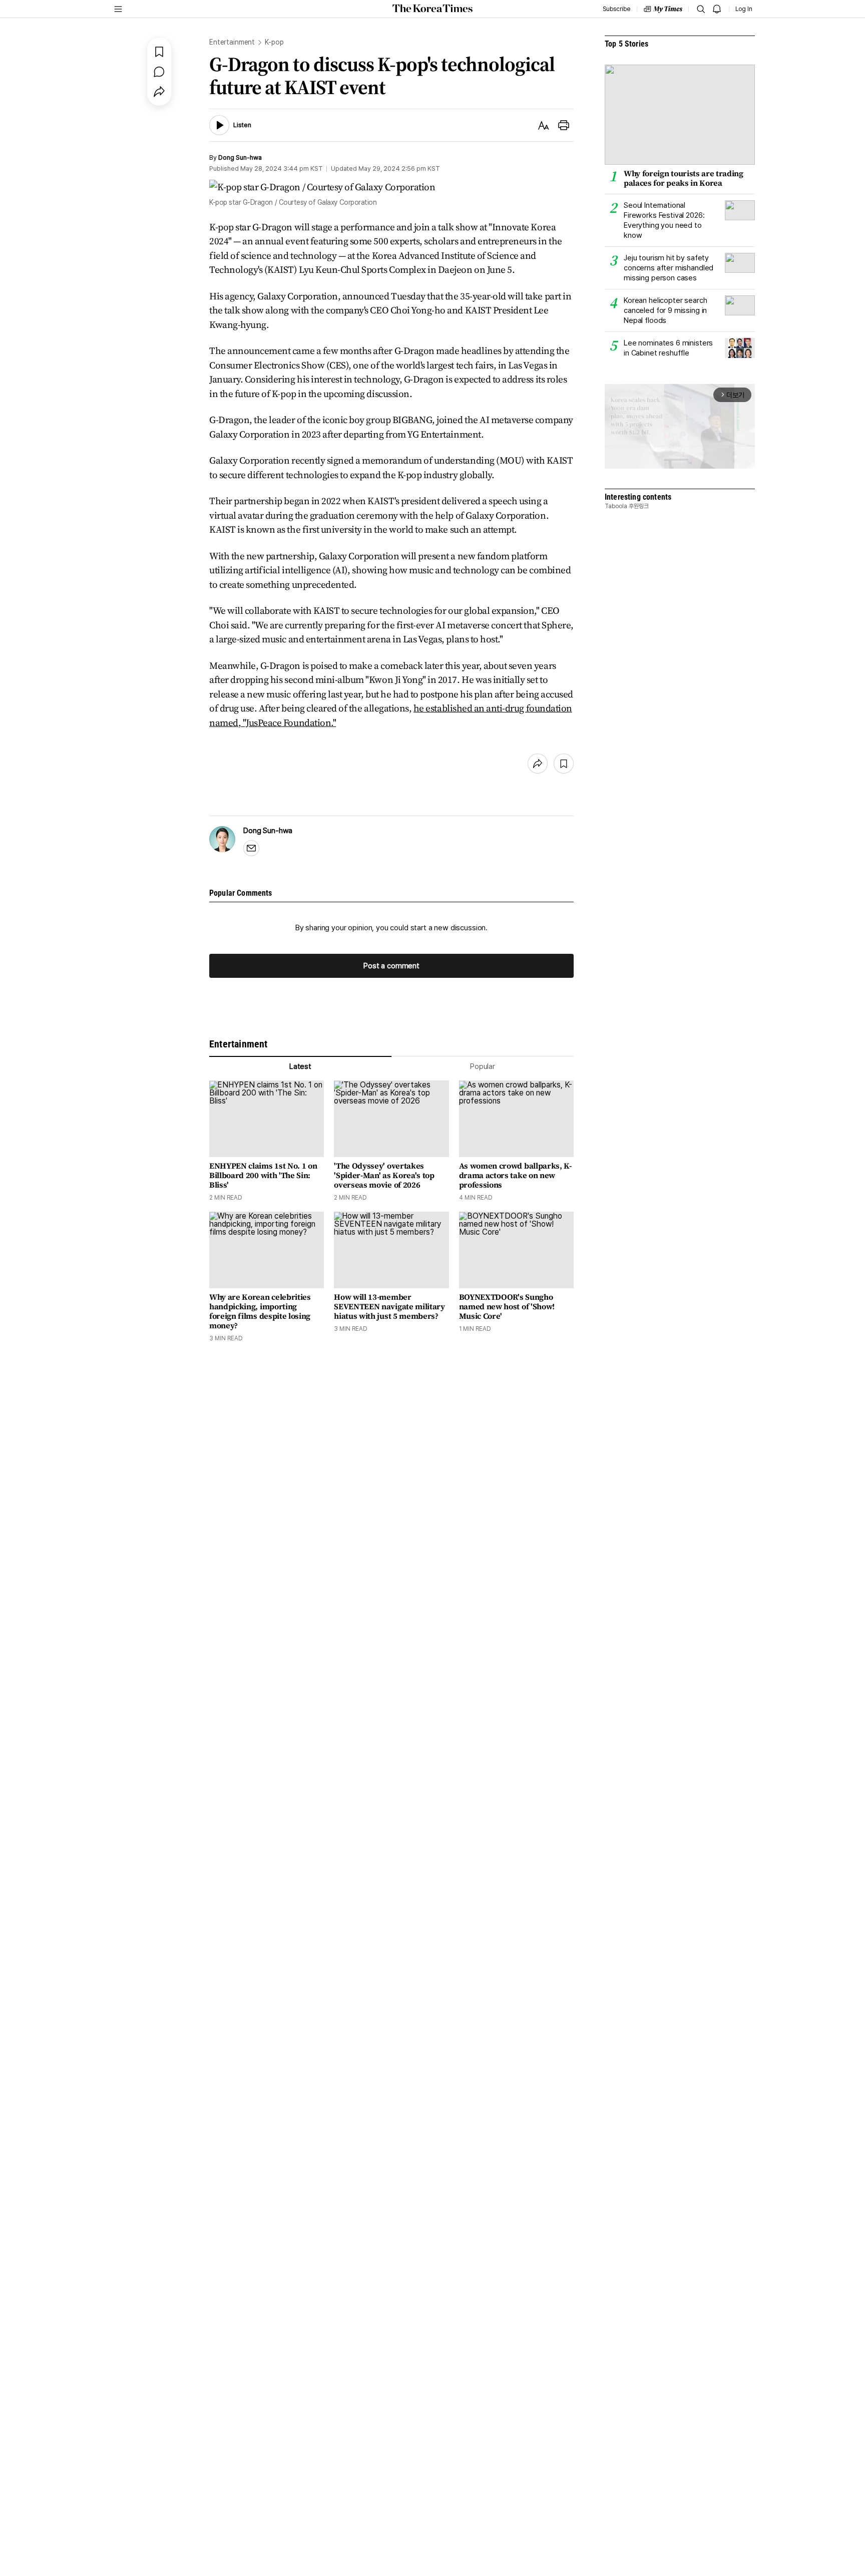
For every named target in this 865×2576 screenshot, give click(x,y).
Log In (744, 9)
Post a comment (391, 966)
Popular (483, 1066)
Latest (300, 1066)
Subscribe (616, 9)
